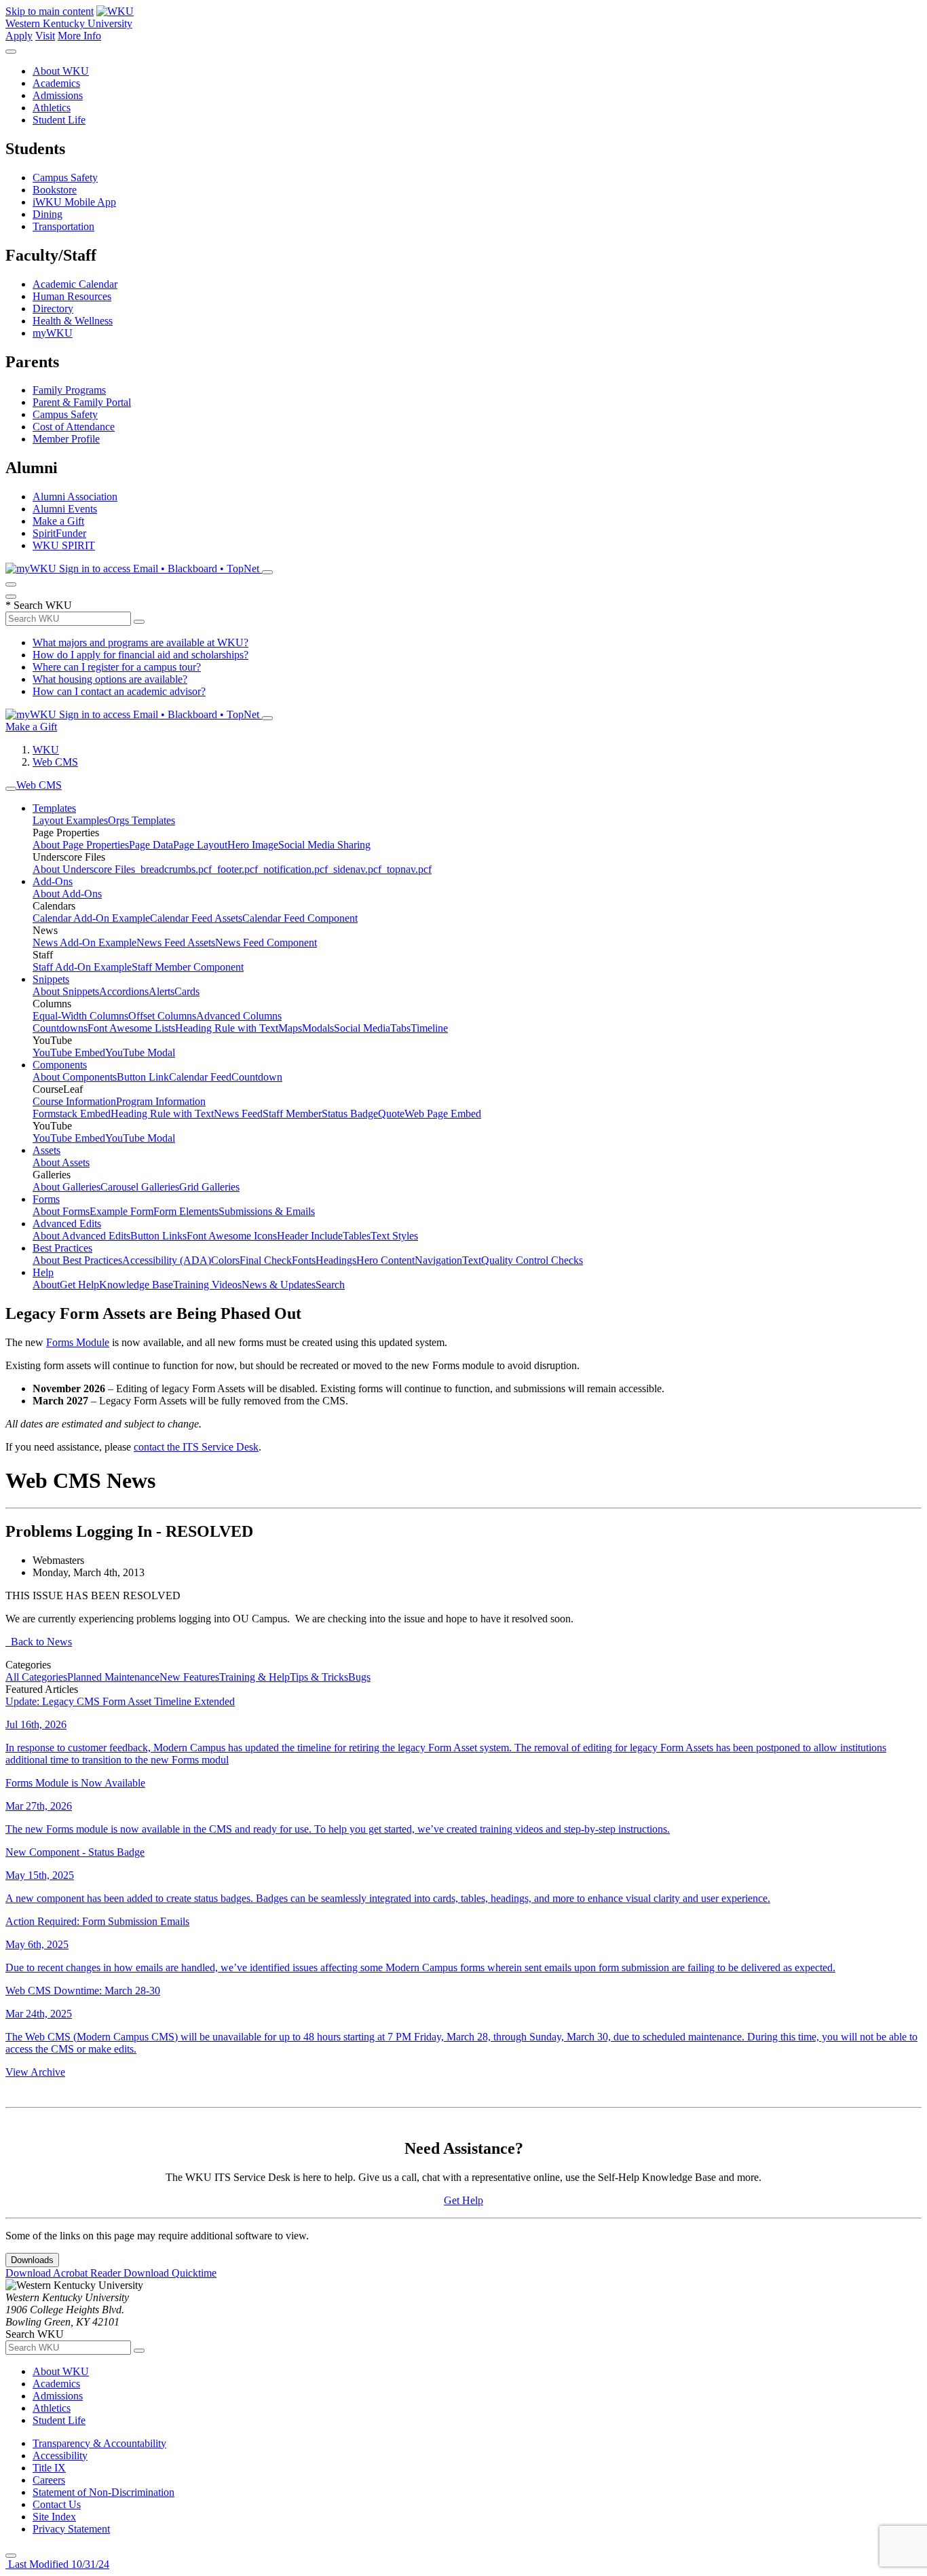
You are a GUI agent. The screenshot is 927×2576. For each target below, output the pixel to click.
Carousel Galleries (140, 1187)
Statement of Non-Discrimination (103, 2492)
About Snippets (66, 991)
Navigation (438, 1260)
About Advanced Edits (81, 1236)
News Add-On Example (84, 942)
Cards (187, 991)
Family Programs (69, 390)
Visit (45, 36)
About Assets (61, 1162)
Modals (318, 1028)
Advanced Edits (67, 1224)
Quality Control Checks (532, 1260)
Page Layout (200, 845)
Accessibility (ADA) (167, 1260)
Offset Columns (162, 1016)
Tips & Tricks (319, 1677)
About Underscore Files (84, 869)
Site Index (54, 2517)
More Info (79, 36)
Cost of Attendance (74, 427)
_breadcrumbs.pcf (173, 869)
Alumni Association (75, 497)
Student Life (59, 120)
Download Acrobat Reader (64, 2273)
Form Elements (186, 1211)
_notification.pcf (293, 869)
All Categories (36, 1677)
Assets (46, 1150)
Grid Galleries (209, 1187)
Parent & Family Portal (82, 402)
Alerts (162, 991)
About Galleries (67, 1187)
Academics (56, 83)
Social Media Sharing (324, 845)
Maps (290, 1028)
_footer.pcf (235, 869)
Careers (49, 2480)
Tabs (400, 1028)
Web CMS (55, 762)
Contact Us (57, 2504)
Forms (46, 1199)
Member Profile (66, 439)
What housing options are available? (110, 679)
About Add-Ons (67, 894)
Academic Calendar (75, 284)
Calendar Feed (200, 1077)
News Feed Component (266, 942)
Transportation (63, 226)
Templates (54, 808)
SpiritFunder (59, 533)
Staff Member (292, 1114)
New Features (189, 1677)
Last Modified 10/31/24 (57, 2564)
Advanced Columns (239, 1016)
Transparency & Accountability (99, 2443)
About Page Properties (81, 845)
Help (43, 1272)
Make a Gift (58, 521)
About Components (75, 1077)
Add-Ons (53, 881)
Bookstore (55, 190)
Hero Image (253, 845)
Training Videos (207, 1285)
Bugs (359, 1677)
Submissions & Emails (267, 1211)
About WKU (61, 71)
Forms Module (78, 1342)
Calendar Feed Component (300, 918)
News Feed (238, 1114)
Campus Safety (65, 178)
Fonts (304, 1260)
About (46, 1285)
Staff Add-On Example (82, 967)
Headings (336, 1260)
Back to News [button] (39, 1642)
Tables (357, 1236)
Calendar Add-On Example (91, 918)
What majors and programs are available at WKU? (140, 642)
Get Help (79, 1285)
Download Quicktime (170, 2273)
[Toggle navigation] (11, 789)
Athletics (52, 108)
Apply (19, 36)
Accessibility (60, 2456)
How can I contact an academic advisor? (119, 691)
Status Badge (350, 1114)
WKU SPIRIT (64, 545)
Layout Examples (70, 820)
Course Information (74, 1101)
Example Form (121, 1211)
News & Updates (279, 1285)
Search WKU (39, 605)
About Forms (61, 1211)
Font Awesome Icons (232, 1236)
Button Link (143, 1077)
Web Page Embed (443, 1114)
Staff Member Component (188, 967)
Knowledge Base (136, 1285)
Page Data (151, 845)
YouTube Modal (140, 1052)
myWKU (53, 333)
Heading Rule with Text (227, 1028)
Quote (391, 1114)
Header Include (310, 1236)
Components (60, 1065)
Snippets (51, 979)
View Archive (35, 2072)
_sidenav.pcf (355, 869)
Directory (53, 309)
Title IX (49, 2468)
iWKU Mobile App (74, 202)
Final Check (266, 1260)
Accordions (124, 991)
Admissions (58, 95)
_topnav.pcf (406, 869)
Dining (48, 214)
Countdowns (60, 1028)
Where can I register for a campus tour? (117, 667)
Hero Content (385, 1260)
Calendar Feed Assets (196, 918)
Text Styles (394, 1236)
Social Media (362, 1028)
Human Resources (72, 296)
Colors (225, 1260)
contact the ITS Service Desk (196, 1447)
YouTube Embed (69, 1052)
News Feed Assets (176, 942)
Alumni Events (65, 509)
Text (472, 1260)
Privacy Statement (71, 2529)
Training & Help (254, 1677)
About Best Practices (77, 1260)
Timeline (429, 1028)
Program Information (161, 1101)
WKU (46, 750)
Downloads (32, 2260)
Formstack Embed (72, 1114)
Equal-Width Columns (80, 1016)
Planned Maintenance (113, 1677)
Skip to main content (50, 11)
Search (330, 1285)
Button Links (158, 1236)
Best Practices (62, 1248)
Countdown (257, 1077)
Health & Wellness (73, 321)
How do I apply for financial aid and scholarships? (140, 655)
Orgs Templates (141, 820)
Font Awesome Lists (131, 1028)
